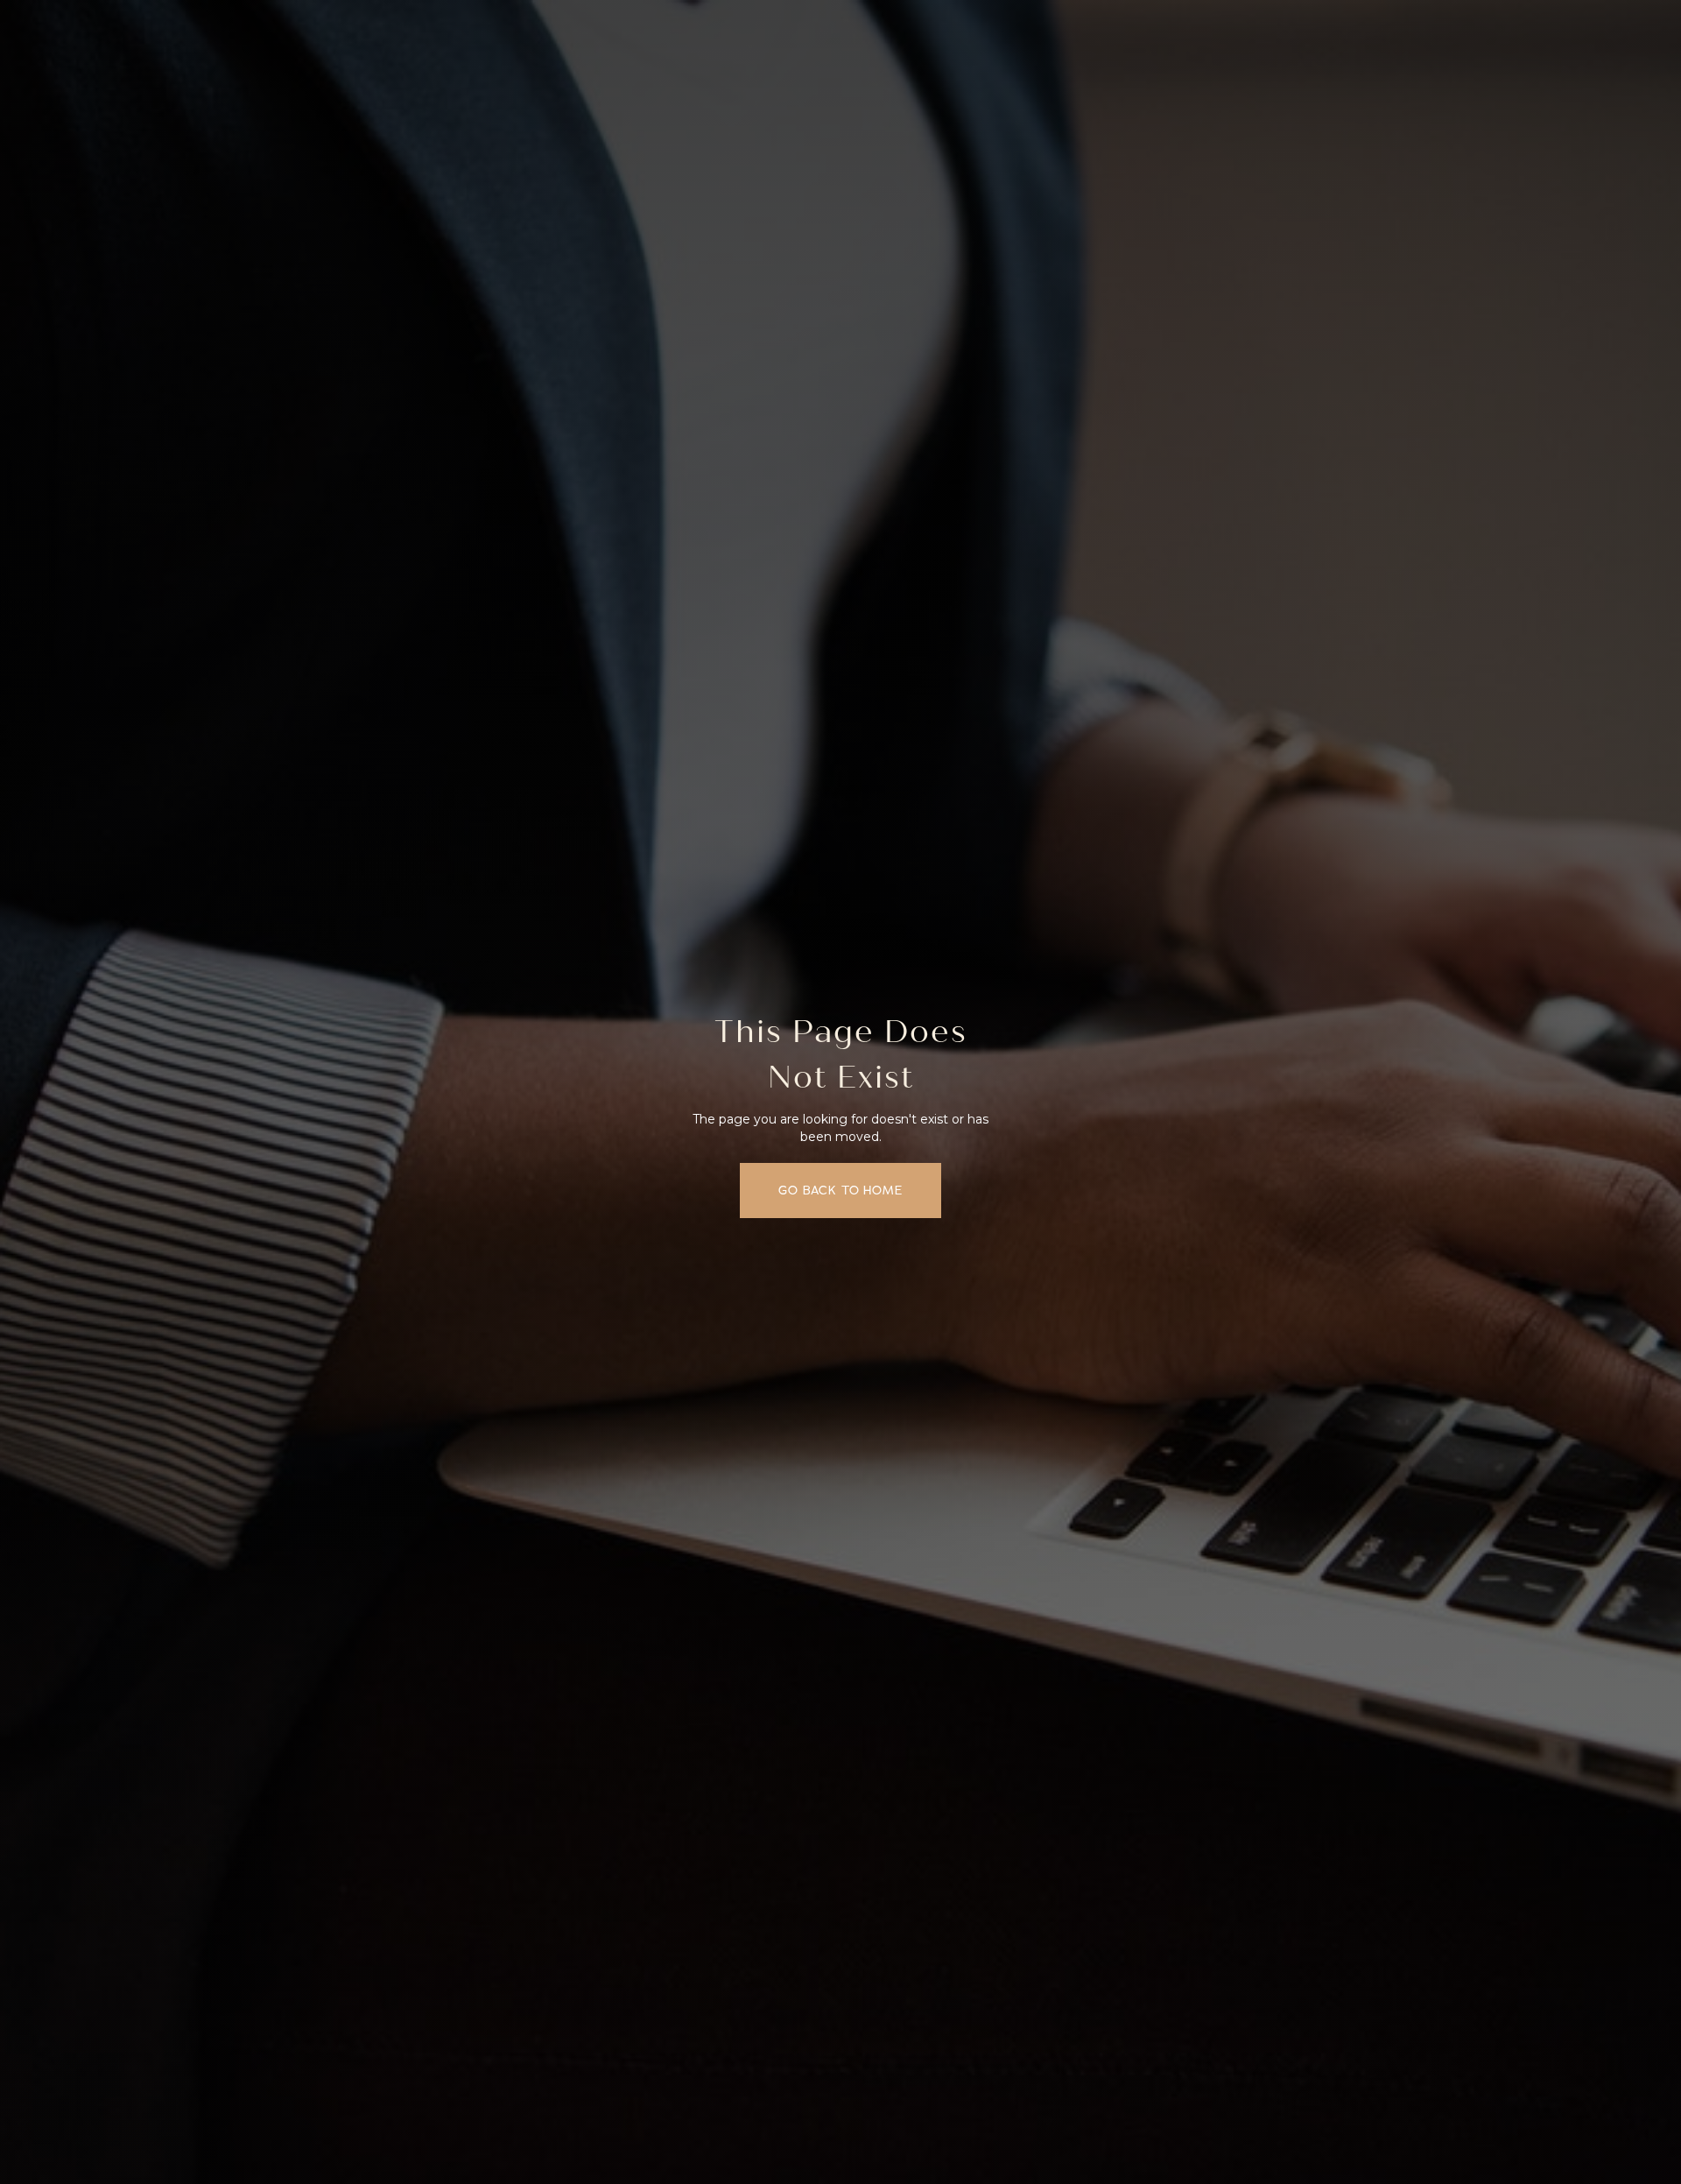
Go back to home (840, 1191)
